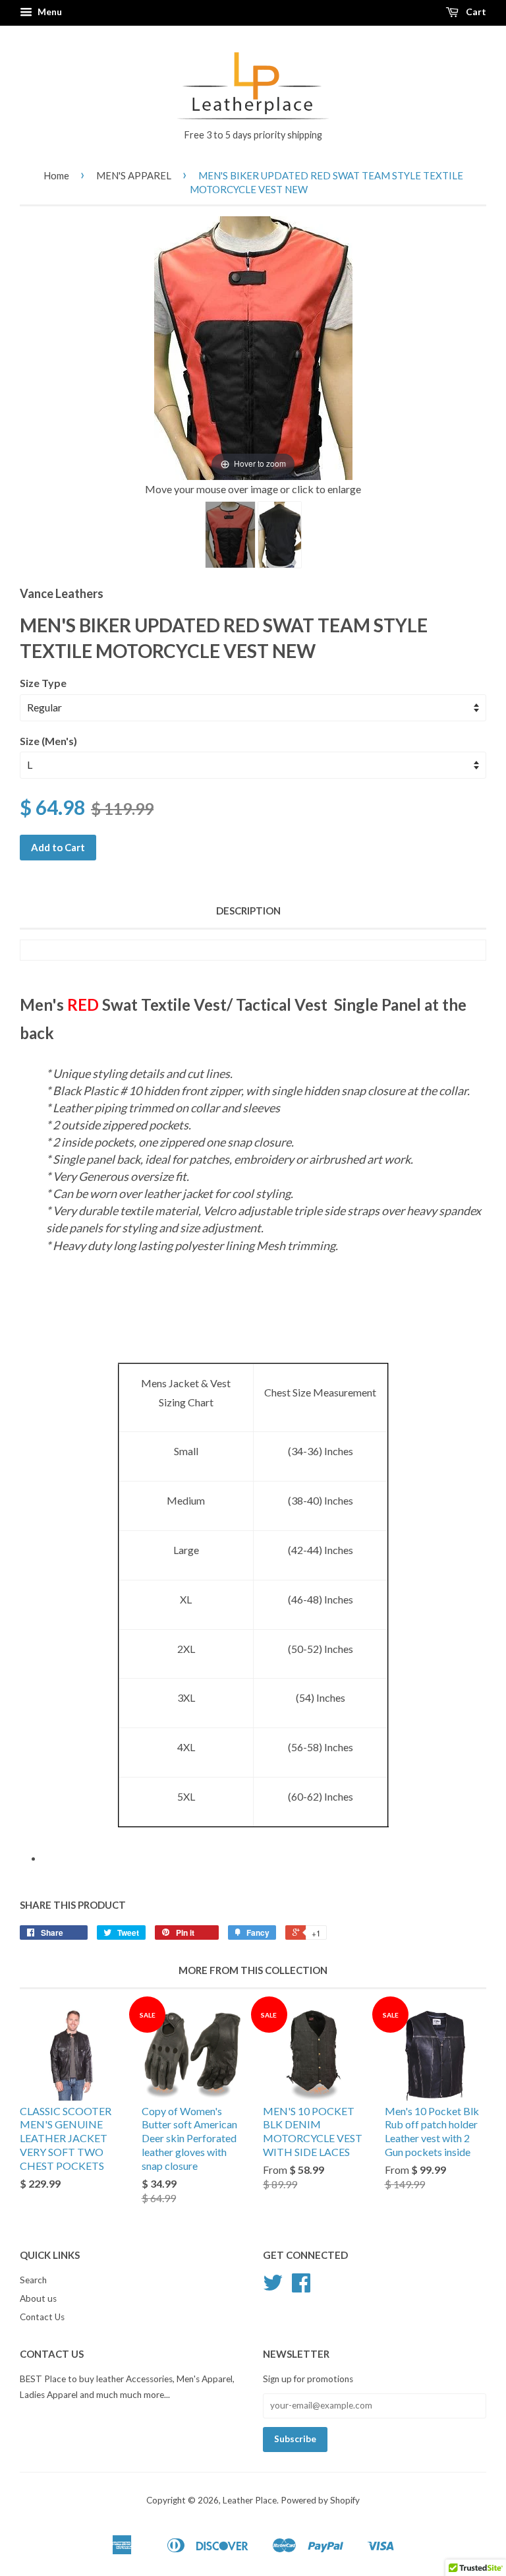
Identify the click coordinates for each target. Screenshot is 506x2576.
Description (248, 911)
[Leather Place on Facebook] (301, 2287)
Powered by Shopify (320, 2500)
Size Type (43, 683)
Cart (475, 12)
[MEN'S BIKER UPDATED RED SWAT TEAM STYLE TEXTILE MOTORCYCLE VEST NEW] (230, 535)
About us (38, 2298)
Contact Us (42, 2317)
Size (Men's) (48, 741)
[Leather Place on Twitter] (273, 2287)
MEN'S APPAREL (134, 175)
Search (33, 2280)
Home (56, 175)
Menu (49, 12)
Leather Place (250, 2500)
